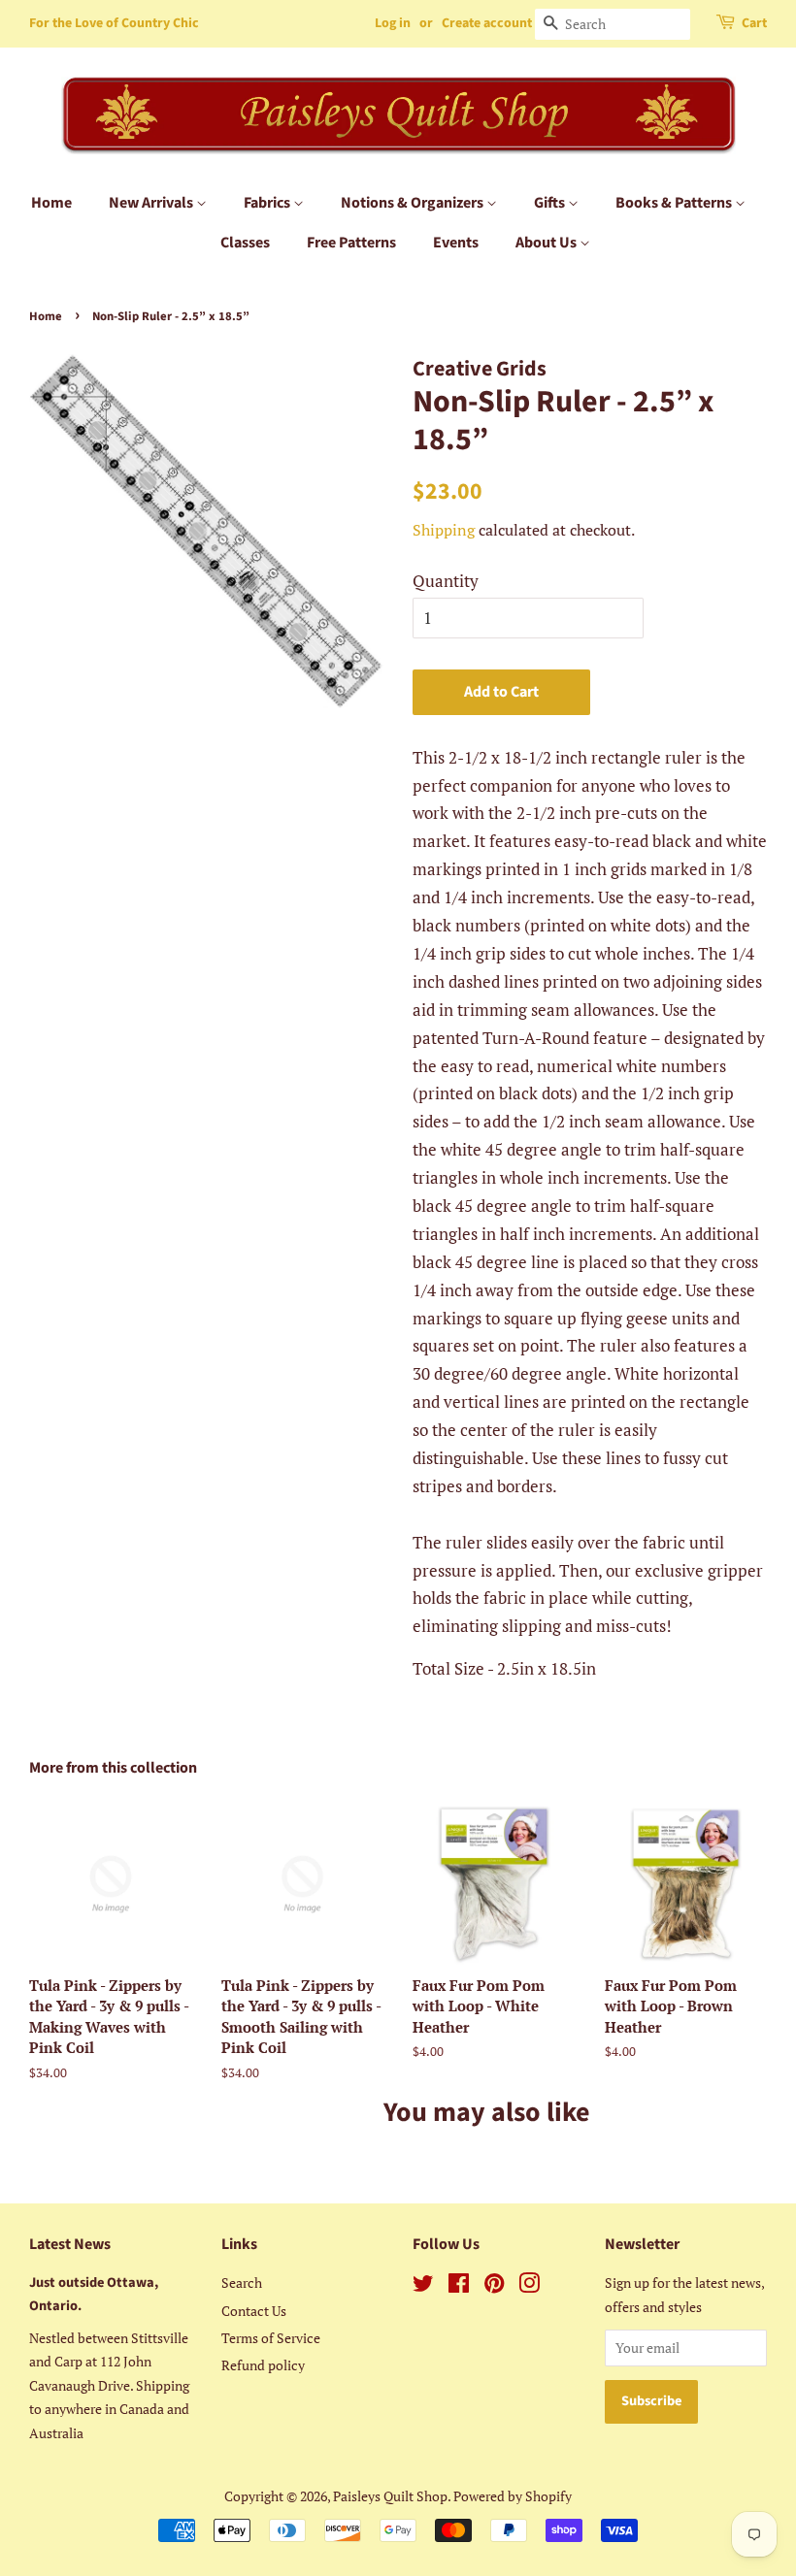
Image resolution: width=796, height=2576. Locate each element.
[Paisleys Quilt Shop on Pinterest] (494, 2286)
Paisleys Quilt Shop (390, 2496)
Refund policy (263, 2365)
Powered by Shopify (513, 2496)
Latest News (70, 2244)
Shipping (444, 530)
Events (456, 243)
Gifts (551, 203)
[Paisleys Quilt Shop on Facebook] (459, 2286)
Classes (245, 243)
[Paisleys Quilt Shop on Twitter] (423, 2286)
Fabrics (268, 203)
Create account (487, 23)
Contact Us (254, 2311)
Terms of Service (271, 2338)
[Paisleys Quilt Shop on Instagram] (529, 2286)
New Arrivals (152, 203)
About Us (547, 243)
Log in (393, 23)
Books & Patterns (675, 203)
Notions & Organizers (414, 203)
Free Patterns (351, 243)
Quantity (446, 581)
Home (51, 203)
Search (242, 2283)
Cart (754, 23)
